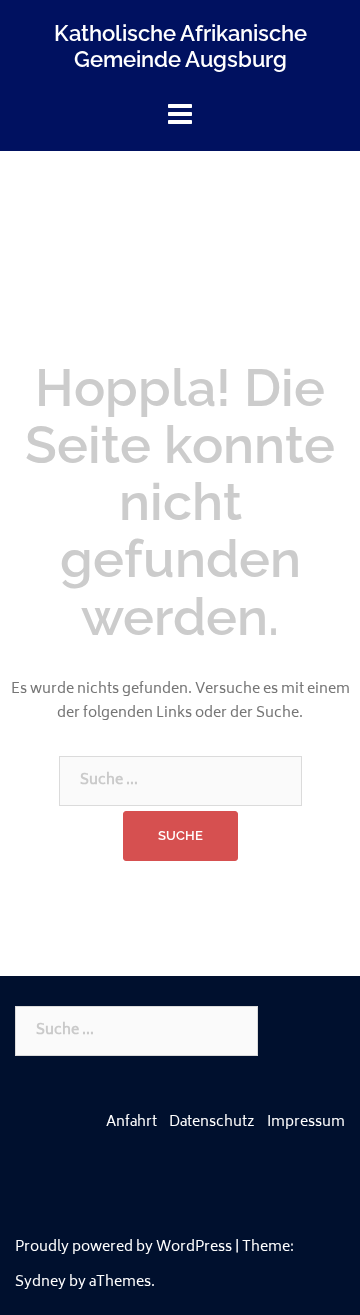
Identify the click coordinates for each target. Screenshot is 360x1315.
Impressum (306, 1122)
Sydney (40, 1282)
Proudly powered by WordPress (123, 1247)
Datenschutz (212, 1122)
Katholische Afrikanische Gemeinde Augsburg (180, 46)
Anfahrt (131, 1122)
